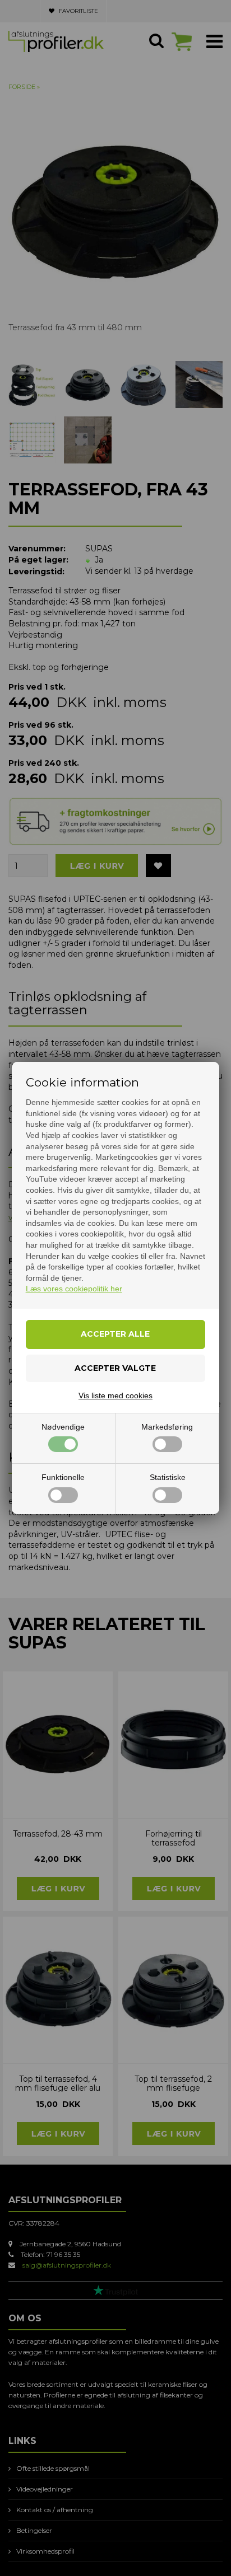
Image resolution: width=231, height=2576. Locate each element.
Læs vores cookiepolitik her (74, 1289)
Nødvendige (63, 1427)
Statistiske (168, 1477)
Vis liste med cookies (115, 1395)
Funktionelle (63, 1477)
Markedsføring (167, 1427)
